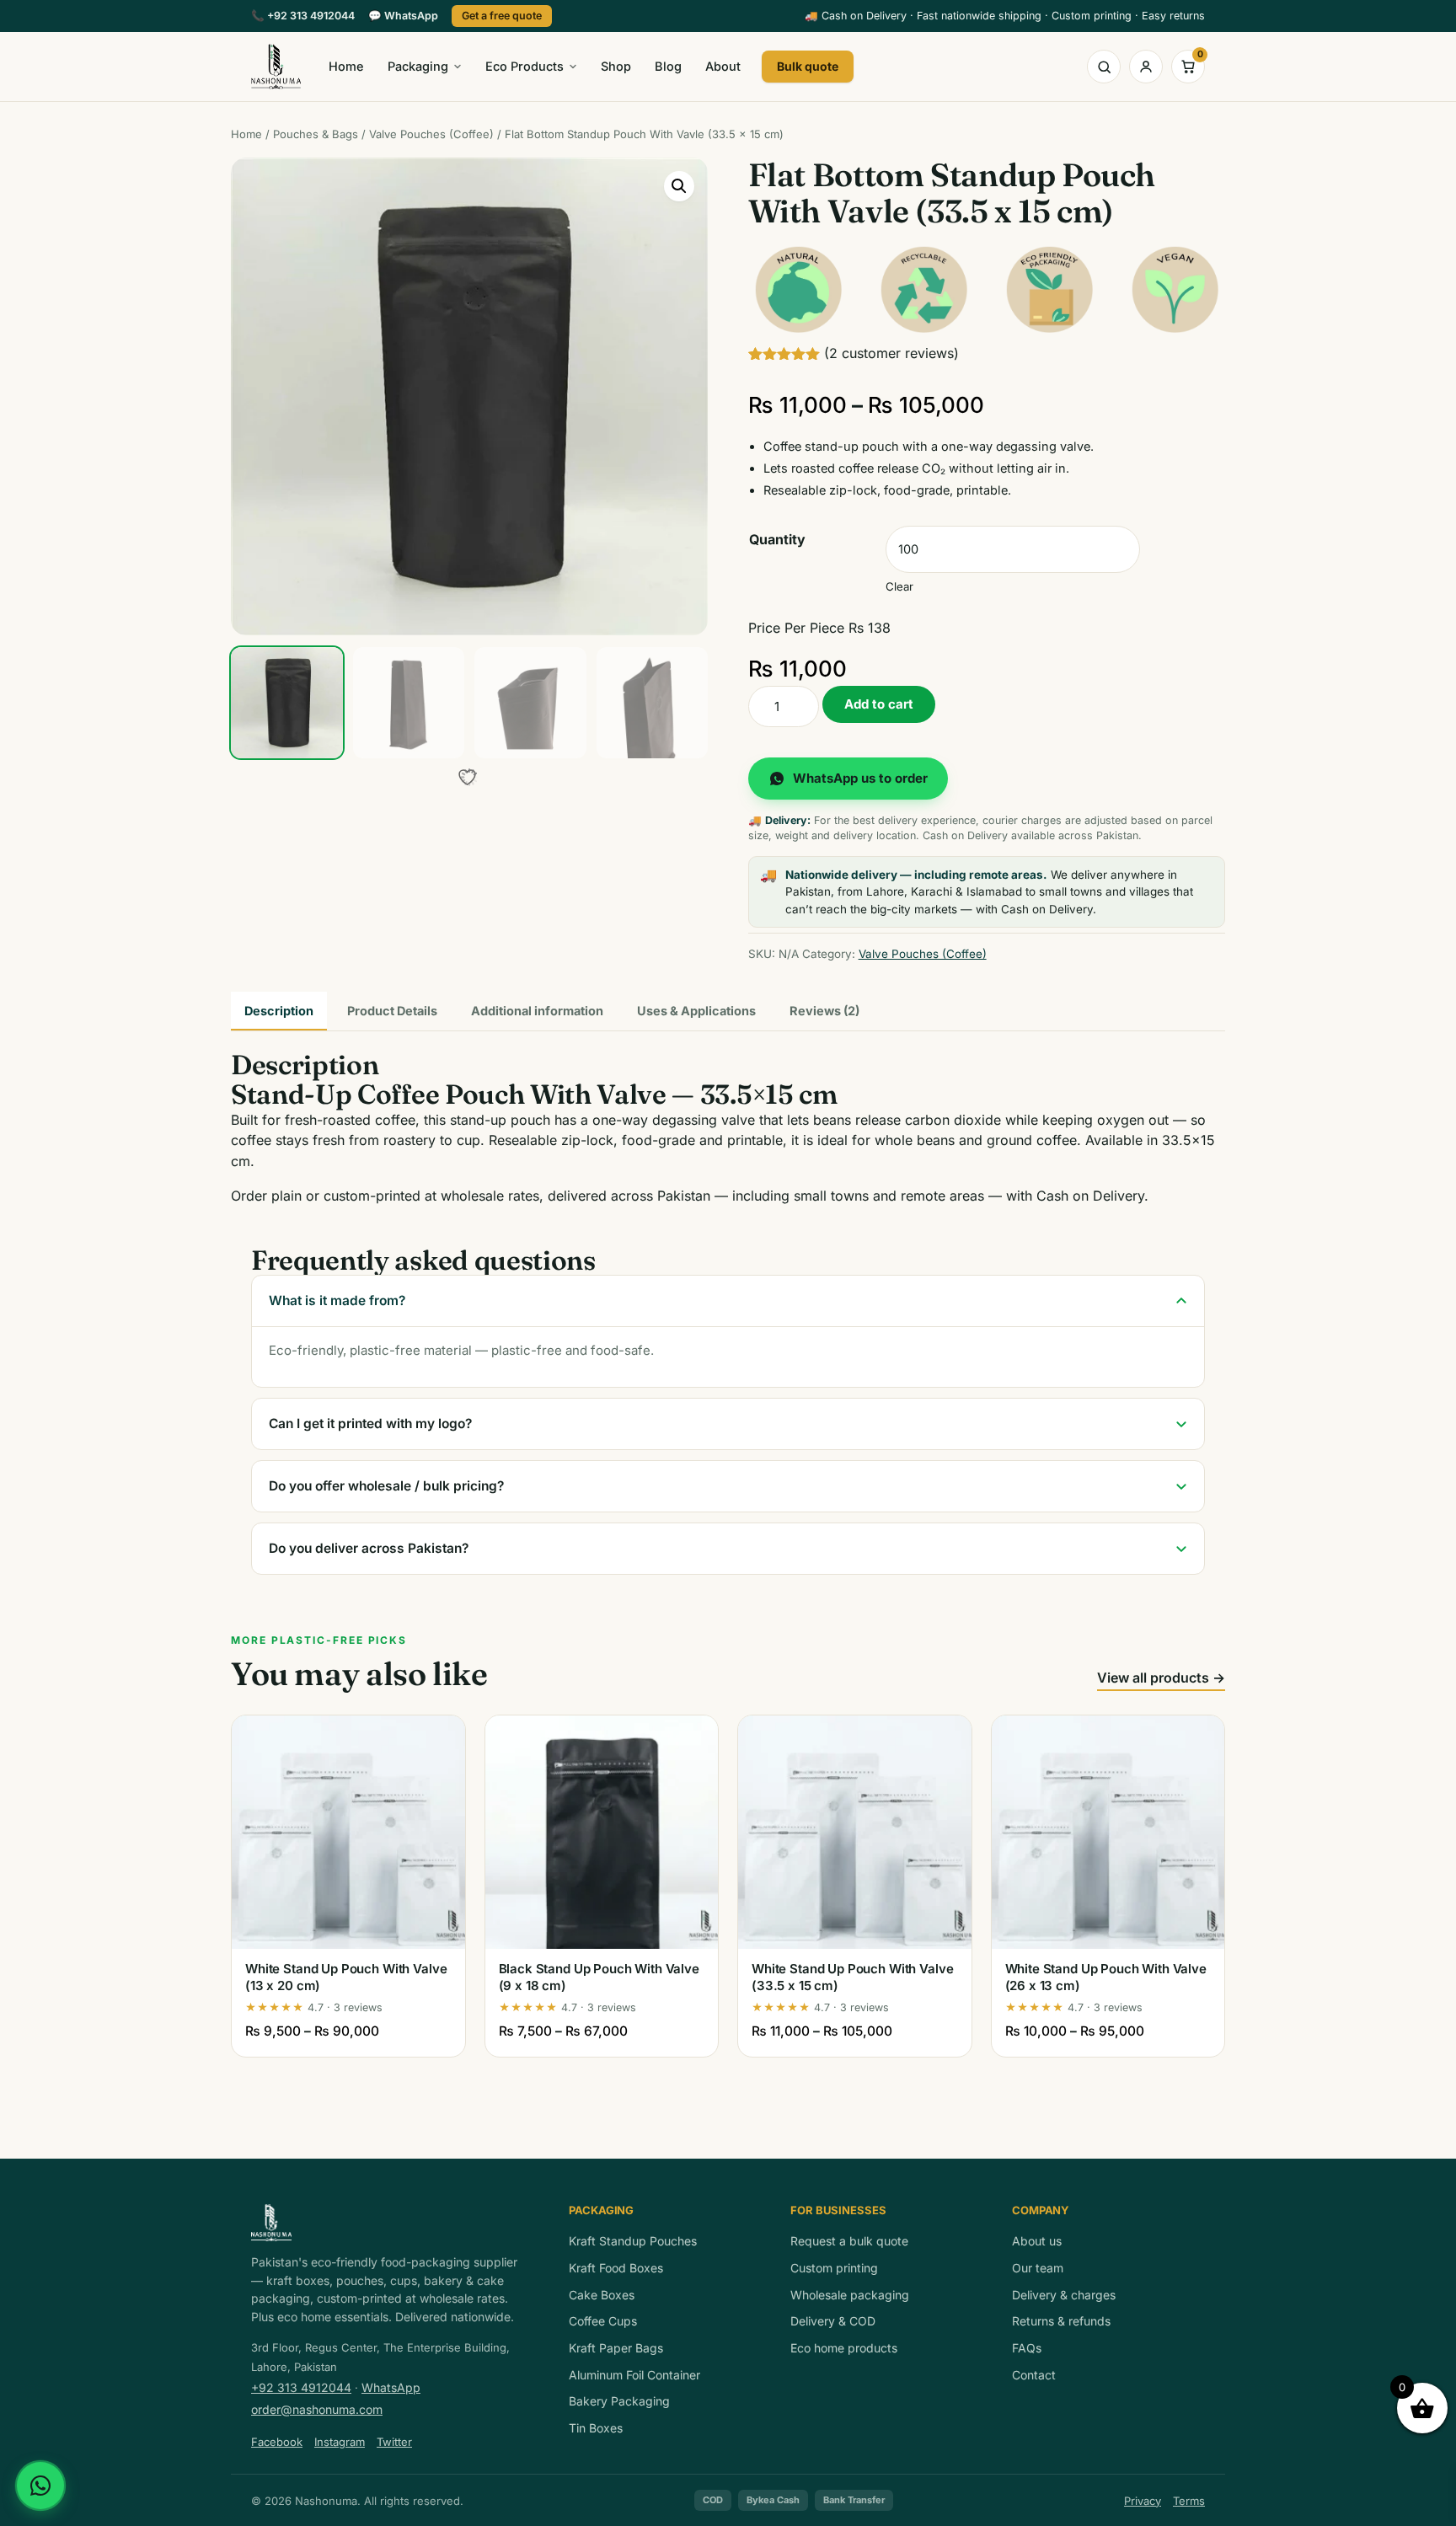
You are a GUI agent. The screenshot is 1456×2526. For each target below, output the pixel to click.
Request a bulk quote (849, 2241)
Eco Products (525, 66)
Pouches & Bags (316, 134)
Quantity (777, 539)
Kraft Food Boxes (616, 2268)
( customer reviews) (891, 353)
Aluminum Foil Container (634, 2375)
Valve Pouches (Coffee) (431, 134)
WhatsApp (403, 16)
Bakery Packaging (619, 2401)
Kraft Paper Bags (616, 2348)
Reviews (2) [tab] (824, 1011)
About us (1037, 2241)
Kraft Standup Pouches (633, 2241)
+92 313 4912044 (303, 16)
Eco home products (844, 2348)
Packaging (418, 66)
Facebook (277, 2442)
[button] (679, 186)
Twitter (394, 2442)
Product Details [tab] (392, 1011)
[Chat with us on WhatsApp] (40, 2486)
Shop (616, 66)
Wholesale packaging (850, 2295)
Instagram (340, 2442)
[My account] (1146, 67)
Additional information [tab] (537, 1011)
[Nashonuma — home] (276, 67)
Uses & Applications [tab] (696, 1011)
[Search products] (1104, 67)
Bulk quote (808, 66)
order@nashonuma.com (317, 2409)
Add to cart (879, 704)
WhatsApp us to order (860, 778)
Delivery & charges (1064, 2295)
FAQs (1027, 2348)
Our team (1038, 2268)
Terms (1189, 2501)
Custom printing (834, 2268)
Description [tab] (279, 1011)
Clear (899, 586)
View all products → (1161, 1678)
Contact (1034, 2375)
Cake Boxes (602, 2295)
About (723, 66)
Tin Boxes (596, 2428)
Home (346, 66)
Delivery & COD (833, 2321)
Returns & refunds (1061, 2321)
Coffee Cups (603, 2321)
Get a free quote (502, 16)
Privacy (1143, 2501)
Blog (668, 66)
